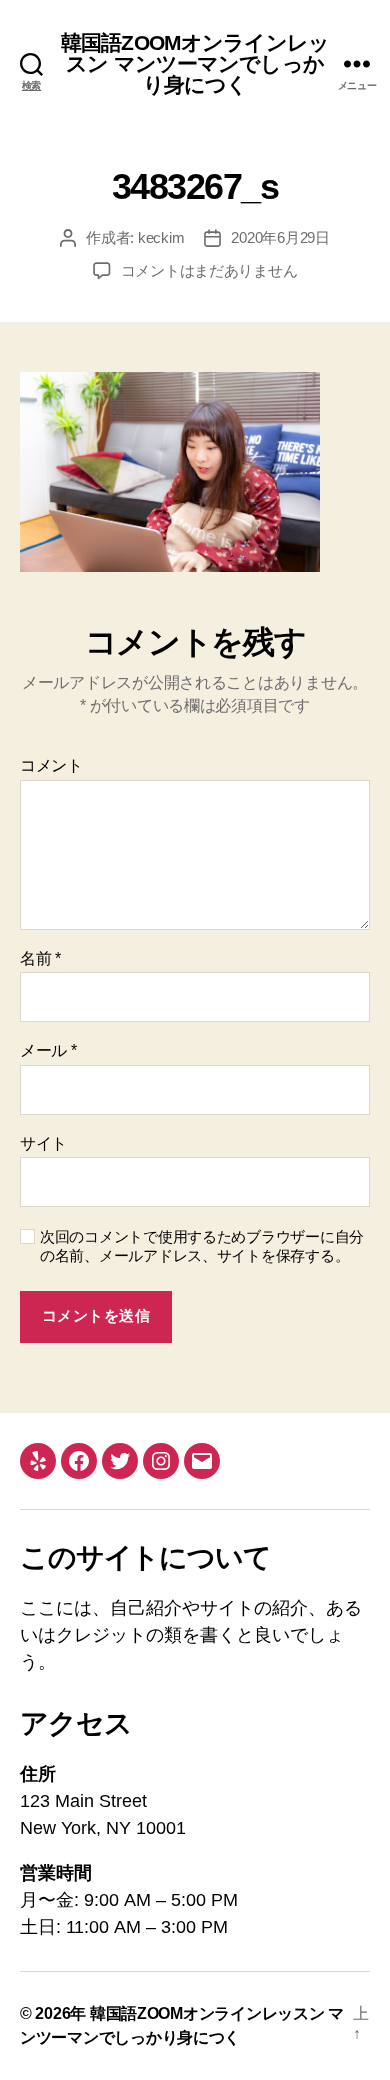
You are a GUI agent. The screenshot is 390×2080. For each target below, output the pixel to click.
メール (48, 1050)
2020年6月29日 (280, 237)
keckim (161, 237)
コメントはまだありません (209, 270)
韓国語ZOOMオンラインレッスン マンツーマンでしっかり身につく (195, 63)
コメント (51, 765)
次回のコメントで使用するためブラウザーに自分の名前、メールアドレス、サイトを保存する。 (202, 1246)
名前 (40, 958)
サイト (43, 1143)
